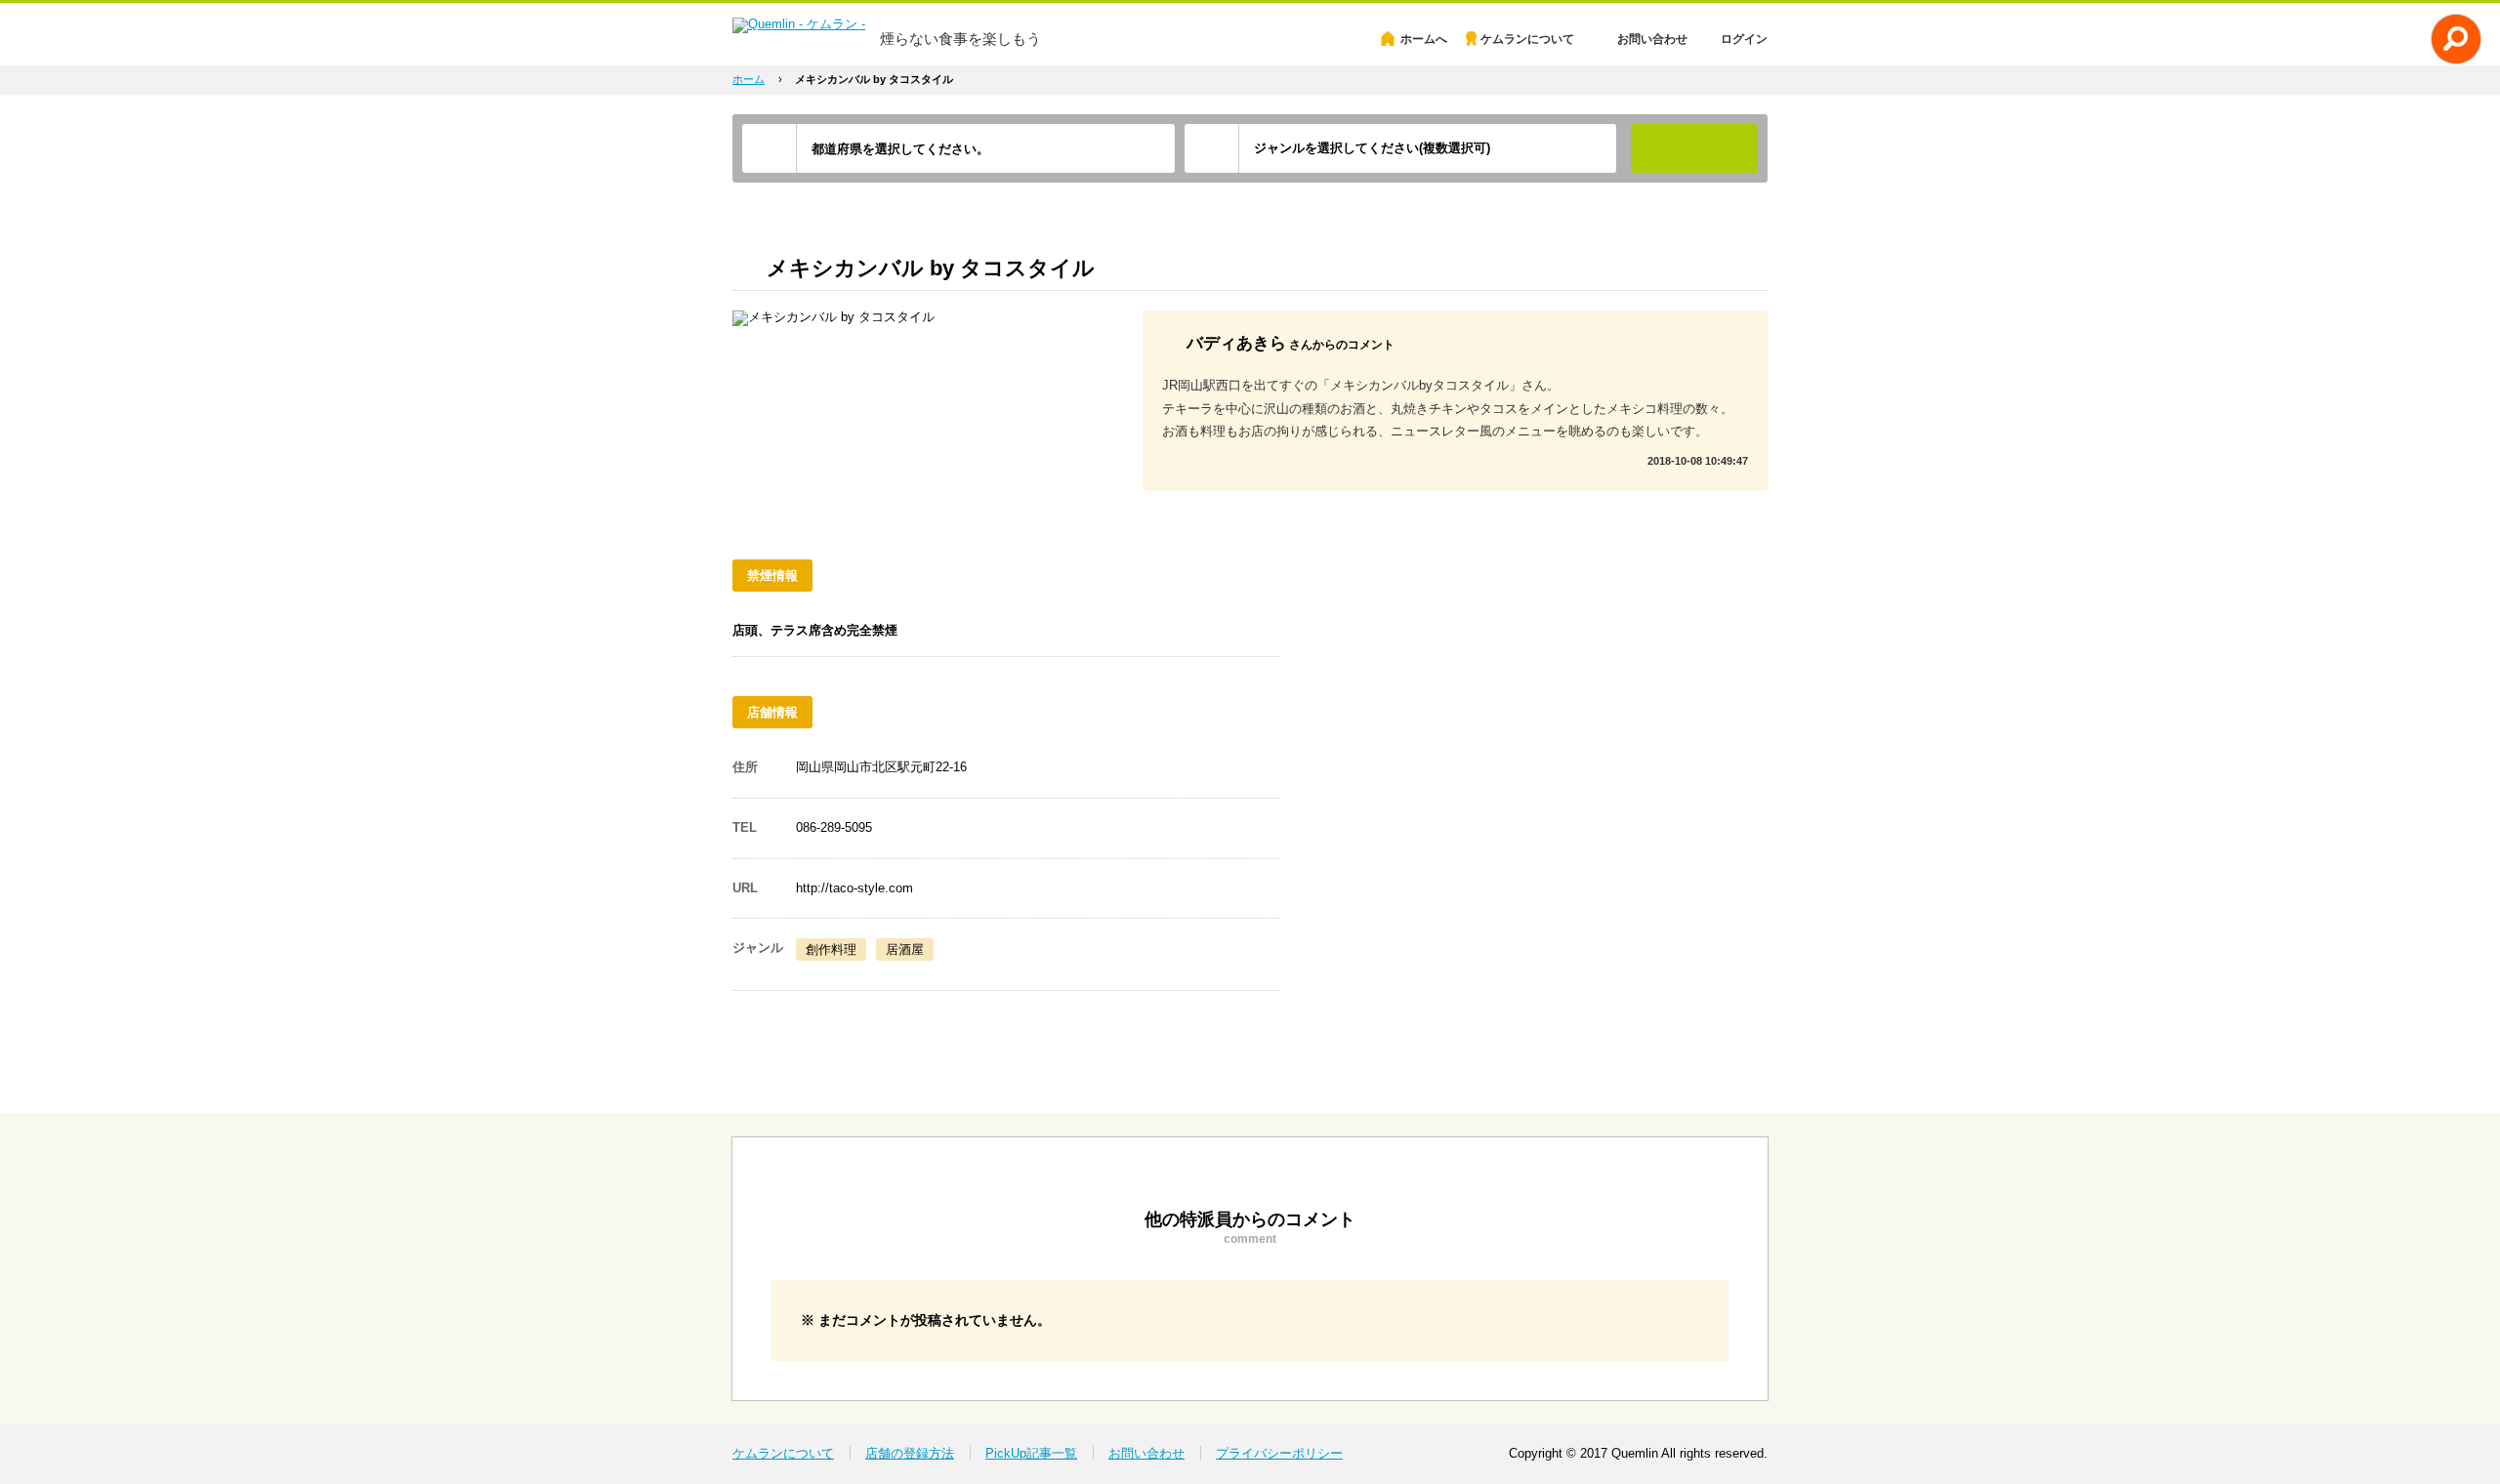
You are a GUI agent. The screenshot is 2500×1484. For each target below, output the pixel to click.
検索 (1694, 148)
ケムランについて (1527, 39)
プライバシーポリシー (1279, 1453)
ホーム (749, 79)
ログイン (1744, 39)
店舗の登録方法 (910, 1453)
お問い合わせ (1652, 39)
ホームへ (1424, 39)
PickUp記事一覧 (1031, 1453)
